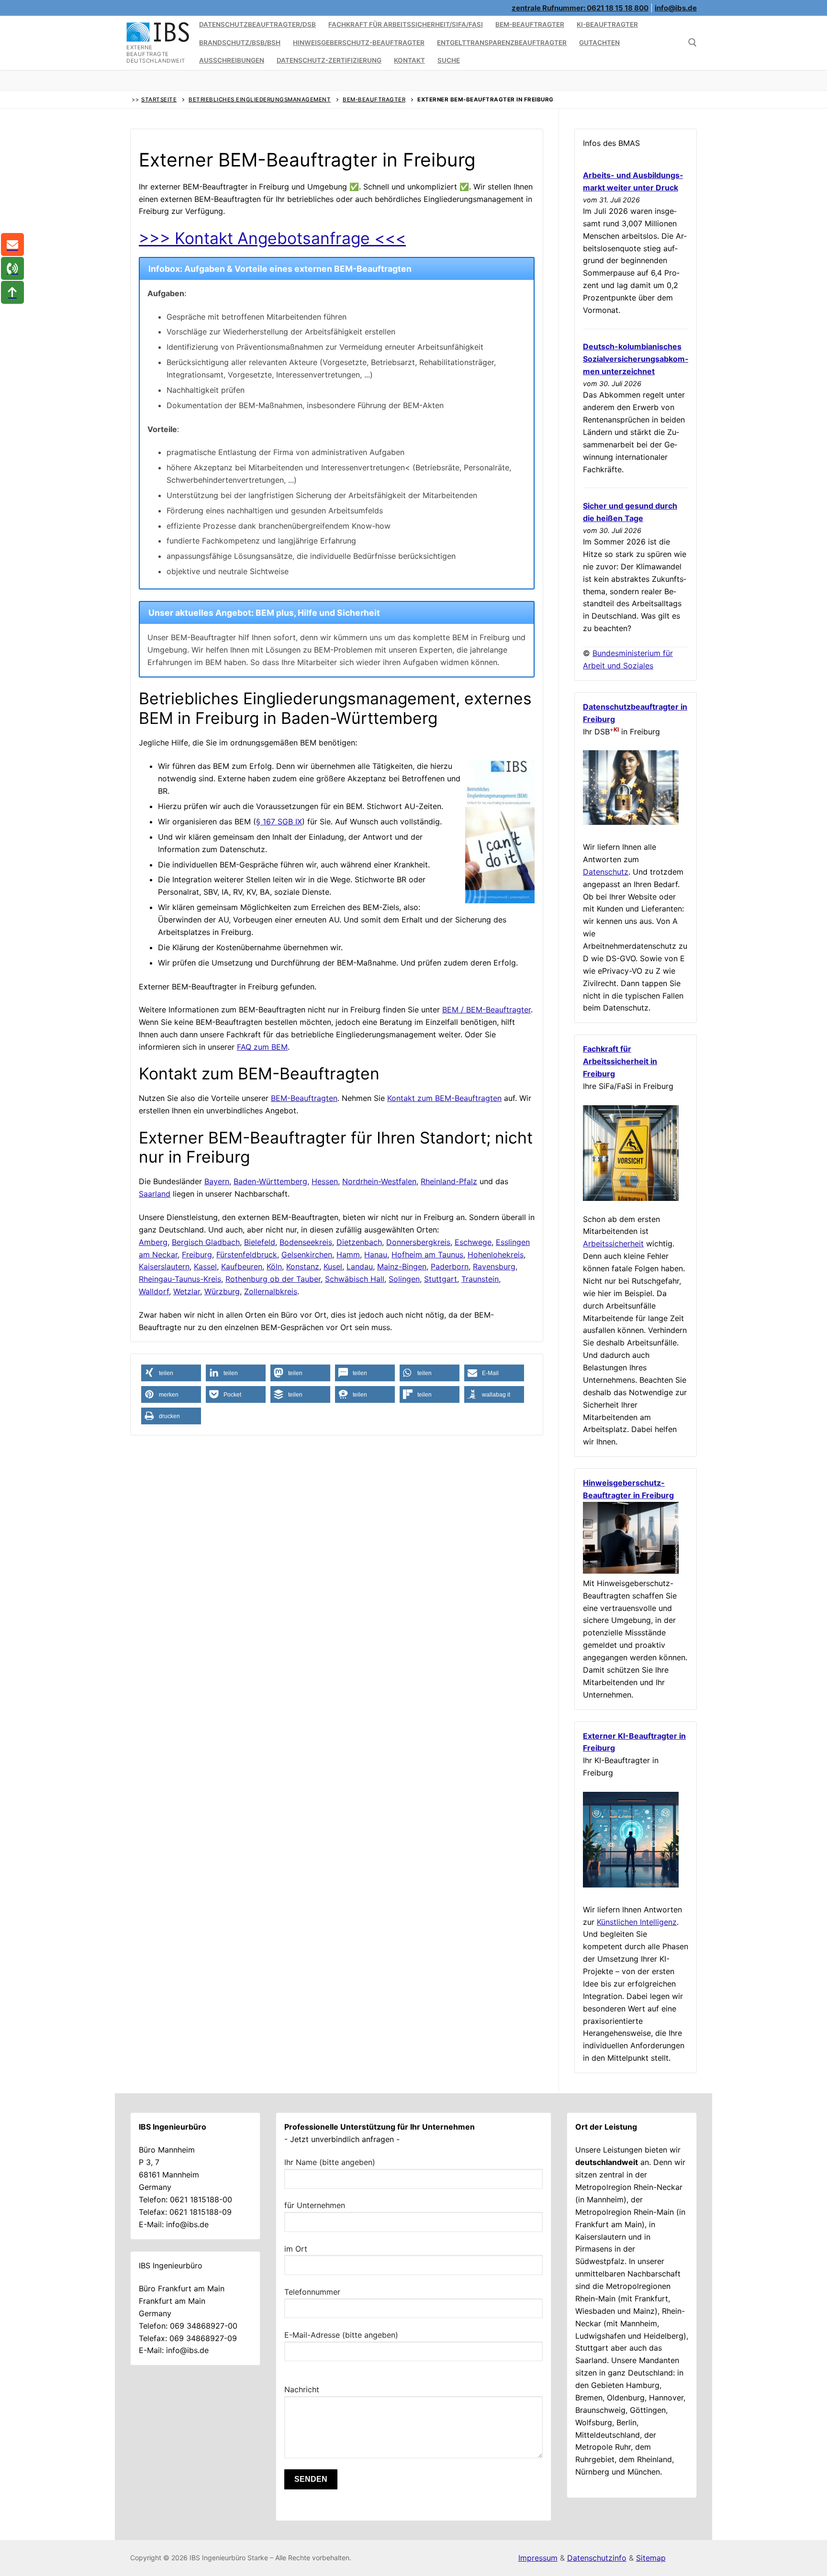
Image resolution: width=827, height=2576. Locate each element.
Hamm (348, 1255)
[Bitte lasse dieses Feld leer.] (413, 2373)
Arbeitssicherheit (613, 1244)
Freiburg (197, 1255)
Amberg (153, 1242)
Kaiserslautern (164, 1266)
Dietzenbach (359, 1242)
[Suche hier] (693, 43)
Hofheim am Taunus (427, 1255)
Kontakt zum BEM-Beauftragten (444, 1098)
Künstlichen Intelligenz (637, 1922)
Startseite (159, 100)
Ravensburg (494, 1266)
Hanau (376, 1255)
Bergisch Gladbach (206, 1242)
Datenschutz (606, 872)
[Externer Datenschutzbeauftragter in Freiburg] (631, 822)
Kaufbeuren (242, 1266)
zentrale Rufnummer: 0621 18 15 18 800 (580, 8)
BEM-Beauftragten (304, 1098)
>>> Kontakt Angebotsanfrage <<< (272, 238)
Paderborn (450, 1266)
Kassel (205, 1266)
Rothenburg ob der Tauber (273, 1279)
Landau (360, 1266)
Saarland (155, 1194)
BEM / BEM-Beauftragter (486, 1010)
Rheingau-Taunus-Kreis (180, 1279)
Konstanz (303, 1266)
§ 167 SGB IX (279, 822)
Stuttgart (441, 1279)
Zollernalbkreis (271, 1291)
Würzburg (222, 1291)
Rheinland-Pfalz (449, 1181)
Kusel (333, 1266)
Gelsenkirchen (307, 1255)
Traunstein (480, 1279)
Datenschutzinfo (597, 2558)
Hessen (325, 1181)
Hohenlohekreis (496, 1255)
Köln (274, 1266)
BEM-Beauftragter (374, 100)
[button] (171, 1373)
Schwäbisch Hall (355, 1279)
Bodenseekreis (306, 1242)
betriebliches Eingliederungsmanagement (260, 100)
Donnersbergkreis (418, 1242)
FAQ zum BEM (262, 1047)
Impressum (538, 2558)
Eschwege (473, 1242)
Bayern (217, 1181)
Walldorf (154, 1291)
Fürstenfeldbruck (247, 1255)
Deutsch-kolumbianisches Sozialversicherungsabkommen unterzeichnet (636, 359)
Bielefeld (260, 1242)
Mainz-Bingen (402, 1266)
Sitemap (651, 2558)
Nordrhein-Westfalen (379, 1181)
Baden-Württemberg (270, 1181)
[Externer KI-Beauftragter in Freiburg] (631, 1885)
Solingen (404, 1279)
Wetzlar (187, 1291)
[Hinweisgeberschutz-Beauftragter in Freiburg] (631, 1571)
